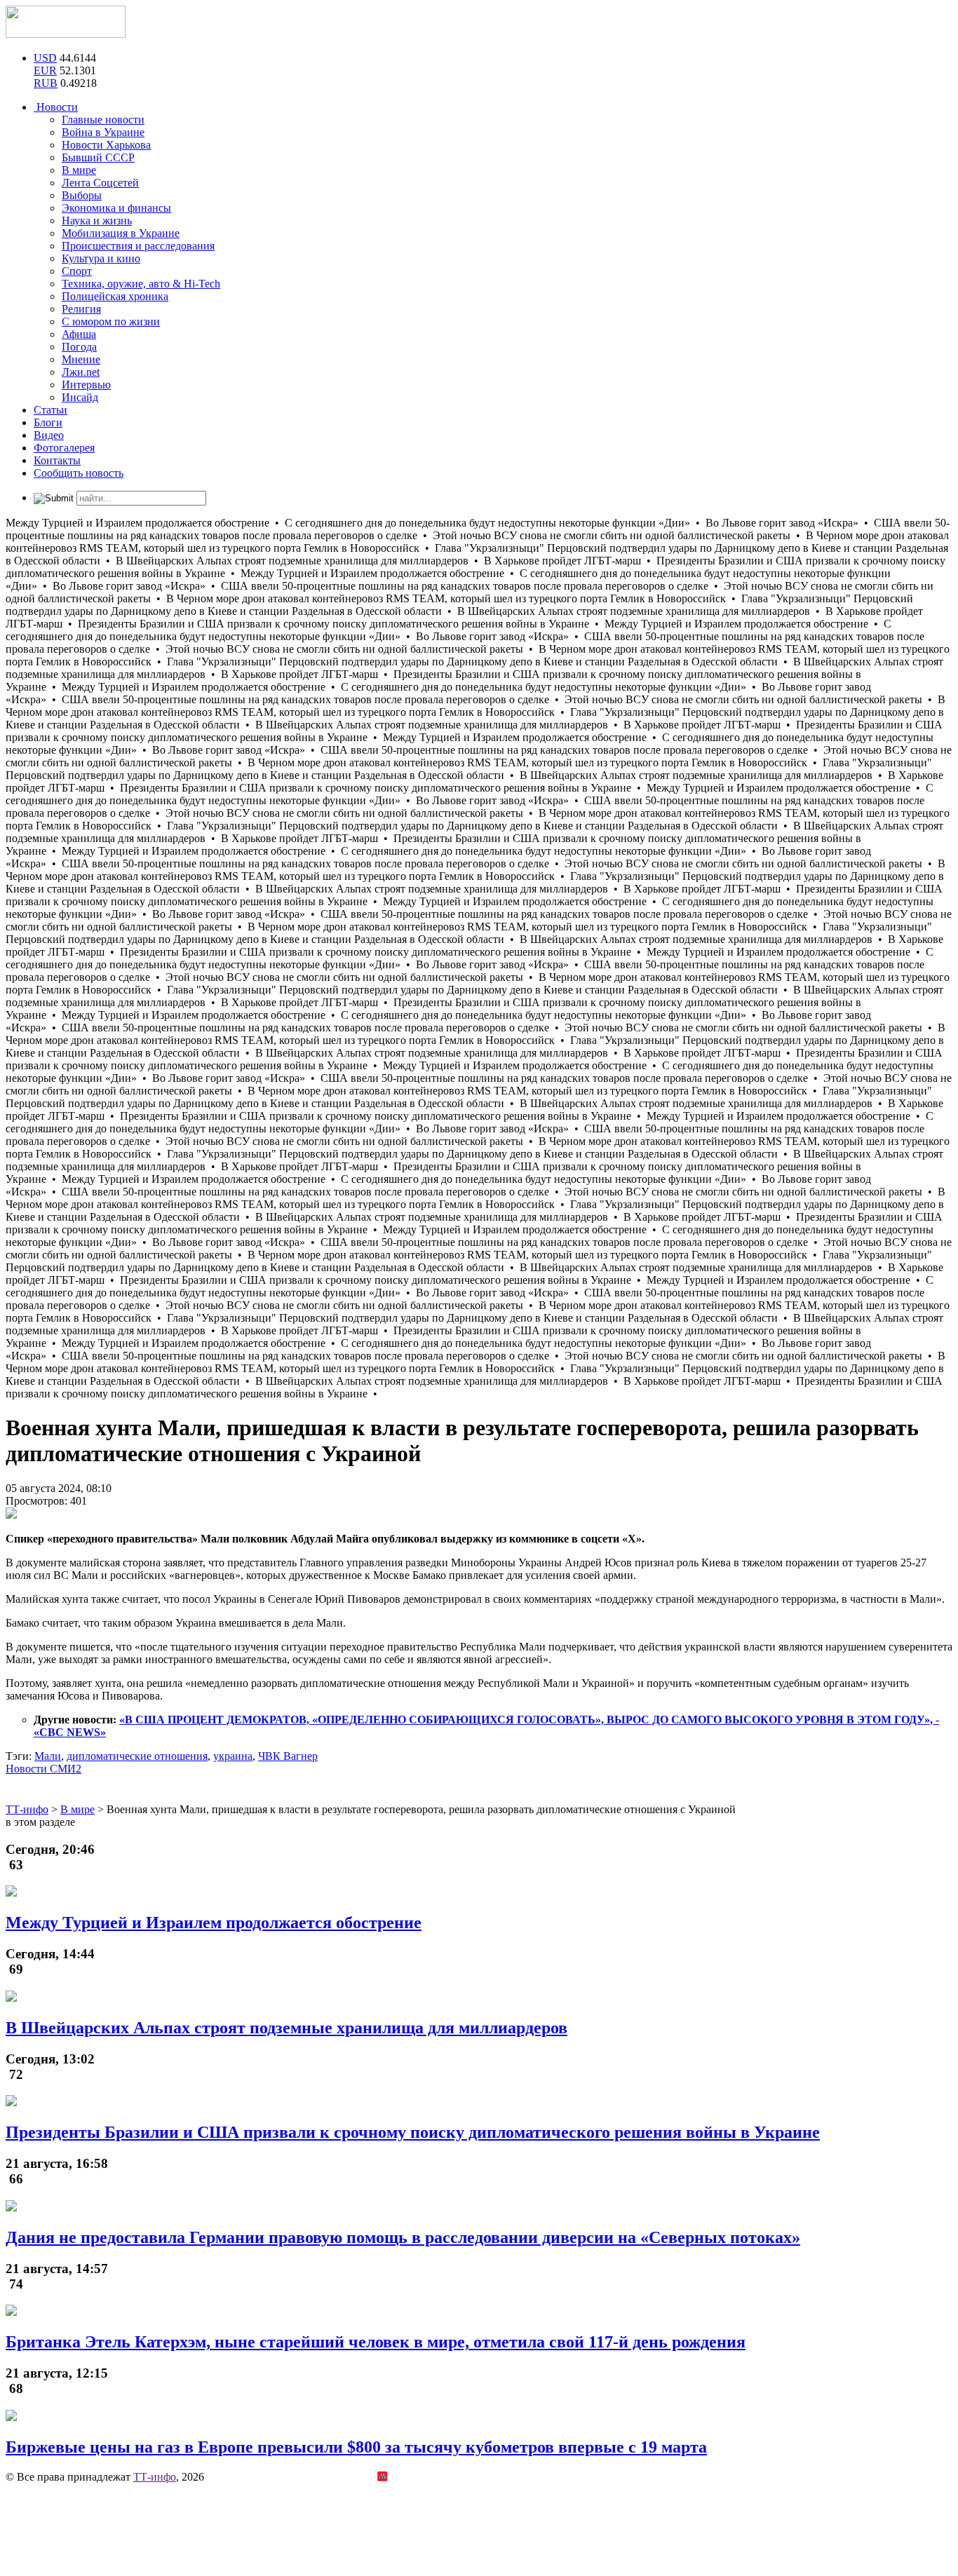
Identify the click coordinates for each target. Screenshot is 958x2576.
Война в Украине (103, 132)
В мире (79, 170)
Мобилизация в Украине (121, 233)
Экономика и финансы (116, 208)
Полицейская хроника (115, 296)
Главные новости (103, 120)
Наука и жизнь (97, 221)
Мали (48, 1756)
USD (45, 58)
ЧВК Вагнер (288, 1756)
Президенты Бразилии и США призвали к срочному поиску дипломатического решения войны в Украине (413, 2132)
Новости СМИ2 (43, 1769)
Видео (49, 435)
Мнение (81, 359)
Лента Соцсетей (100, 183)
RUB (46, 83)
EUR (45, 70)
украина (233, 1756)
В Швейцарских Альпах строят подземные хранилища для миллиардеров (286, 2028)
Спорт (77, 271)
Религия (81, 309)
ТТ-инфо (155, 2477)
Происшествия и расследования (138, 246)
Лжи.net (81, 372)
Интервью (86, 385)
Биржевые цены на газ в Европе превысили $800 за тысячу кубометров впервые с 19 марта (356, 2447)
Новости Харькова (106, 145)
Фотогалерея (64, 448)
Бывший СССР (98, 157)
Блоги (48, 422)
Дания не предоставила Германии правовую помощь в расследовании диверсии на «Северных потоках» (403, 2237)
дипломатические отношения (137, 1756)
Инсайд (80, 397)
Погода (79, 347)
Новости (56, 107)
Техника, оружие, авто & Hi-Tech (141, 284)
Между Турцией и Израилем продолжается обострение (214, 1923)
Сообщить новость (79, 473)
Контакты (57, 460)
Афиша (79, 334)
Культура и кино (101, 258)
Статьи (50, 410)
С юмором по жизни (111, 321)
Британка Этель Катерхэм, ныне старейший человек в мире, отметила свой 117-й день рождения (376, 2342)
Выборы (82, 195)
